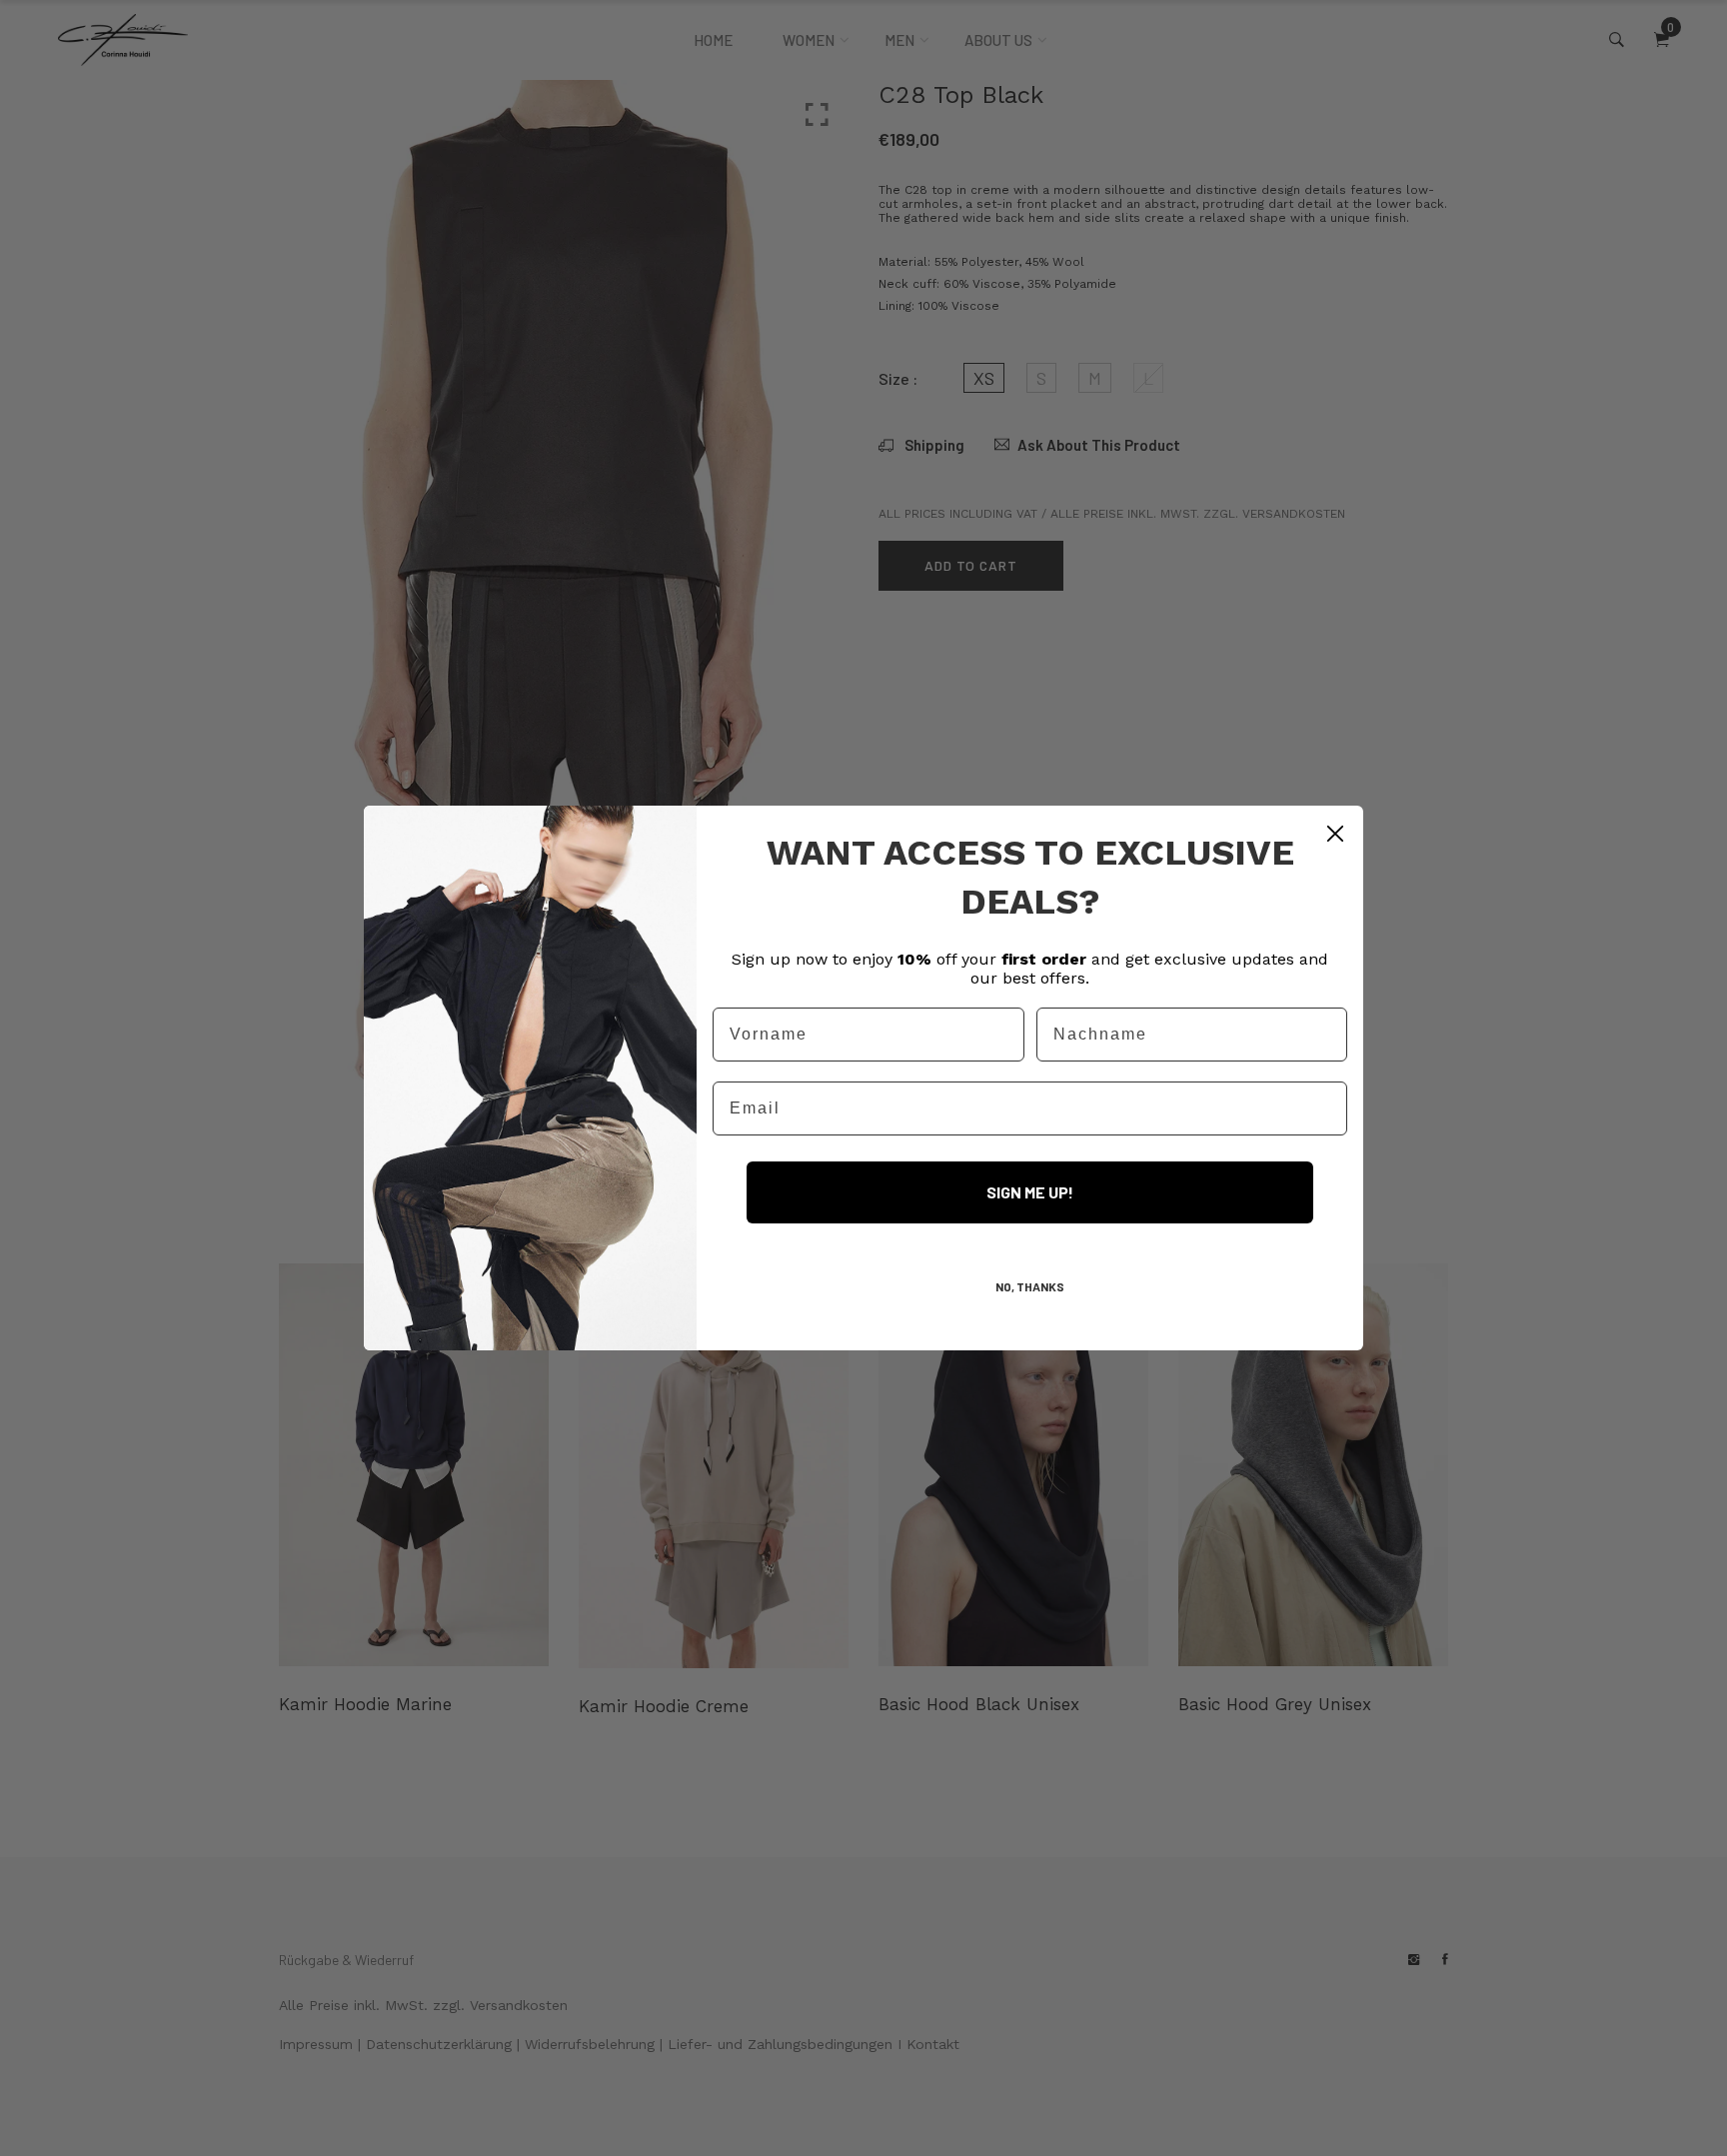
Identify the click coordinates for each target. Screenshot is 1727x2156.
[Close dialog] (1335, 834)
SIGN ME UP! (1030, 1192)
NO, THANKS (1030, 1286)
